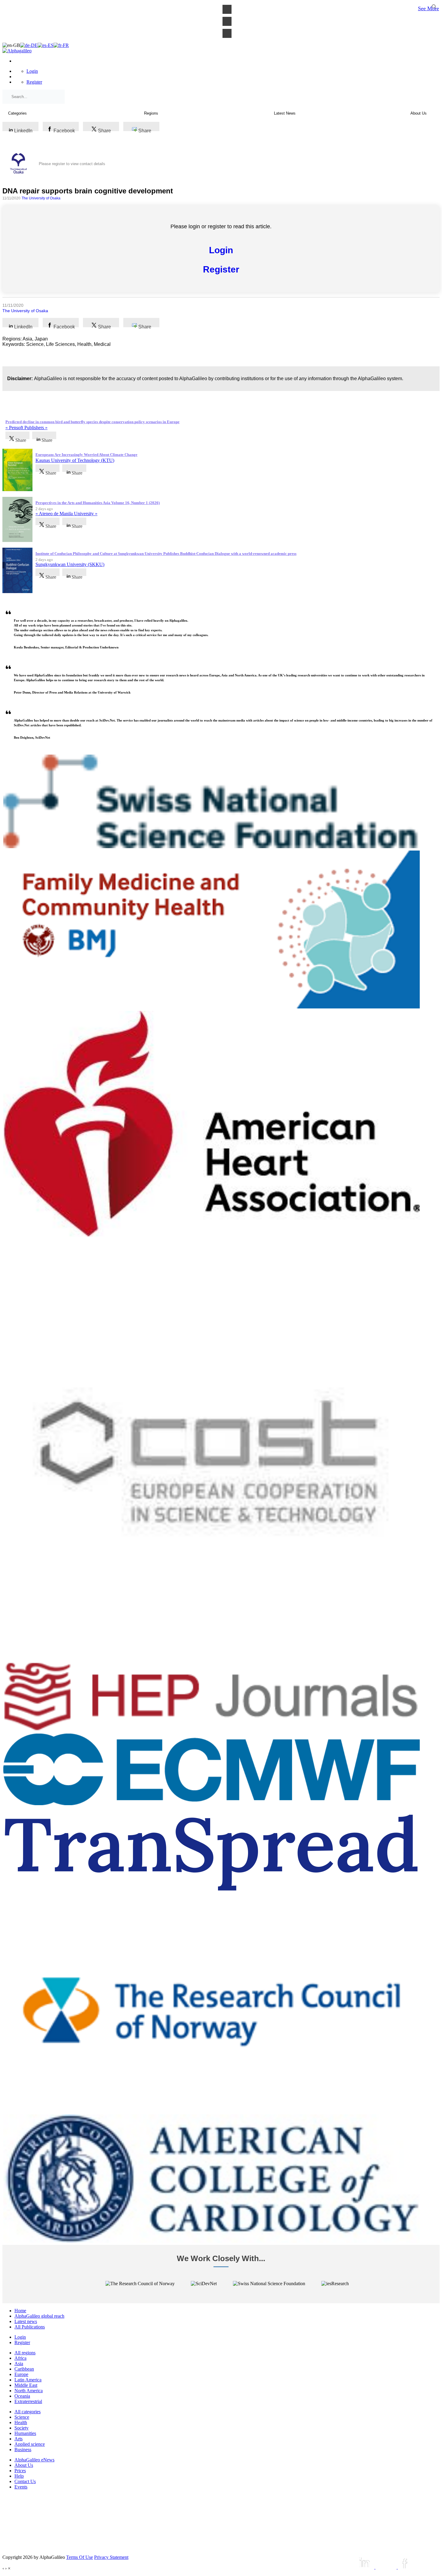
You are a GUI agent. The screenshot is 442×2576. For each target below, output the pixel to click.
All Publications (30, 2327)
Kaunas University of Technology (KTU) (75, 460)
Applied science (30, 2444)
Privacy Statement (111, 2557)
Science (22, 2417)
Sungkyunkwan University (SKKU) (70, 564)
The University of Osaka (41, 198)
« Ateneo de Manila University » (66, 514)
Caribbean (24, 2369)
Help (19, 2476)
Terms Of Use (80, 2557)
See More (428, 8)
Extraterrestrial (28, 2401)
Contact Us (25, 2481)
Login (32, 71)
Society (21, 2428)
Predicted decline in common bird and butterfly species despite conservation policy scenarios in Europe (92, 422)
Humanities (25, 2433)
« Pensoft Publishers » (26, 428)
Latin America (28, 2380)
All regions (25, 2353)
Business (23, 2450)
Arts (18, 2439)
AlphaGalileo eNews (34, 2460)
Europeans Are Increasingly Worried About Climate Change (86, 455)
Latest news (26, 2321)
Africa (20, 2358)
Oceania (22, 2396)
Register (34, 82)
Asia (19, 2364)
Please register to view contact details (72, 164)
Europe (21, 2374)
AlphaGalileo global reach (39, 2316)
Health (21, 2422)
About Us (24, 2465)
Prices (20, 2471)
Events (21, 2487)
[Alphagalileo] (17, 51)
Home (20, 2311)
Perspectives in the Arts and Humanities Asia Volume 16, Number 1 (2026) (98, 503)
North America (29, 2391)
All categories (28, 2412)
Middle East (26, 2385)
